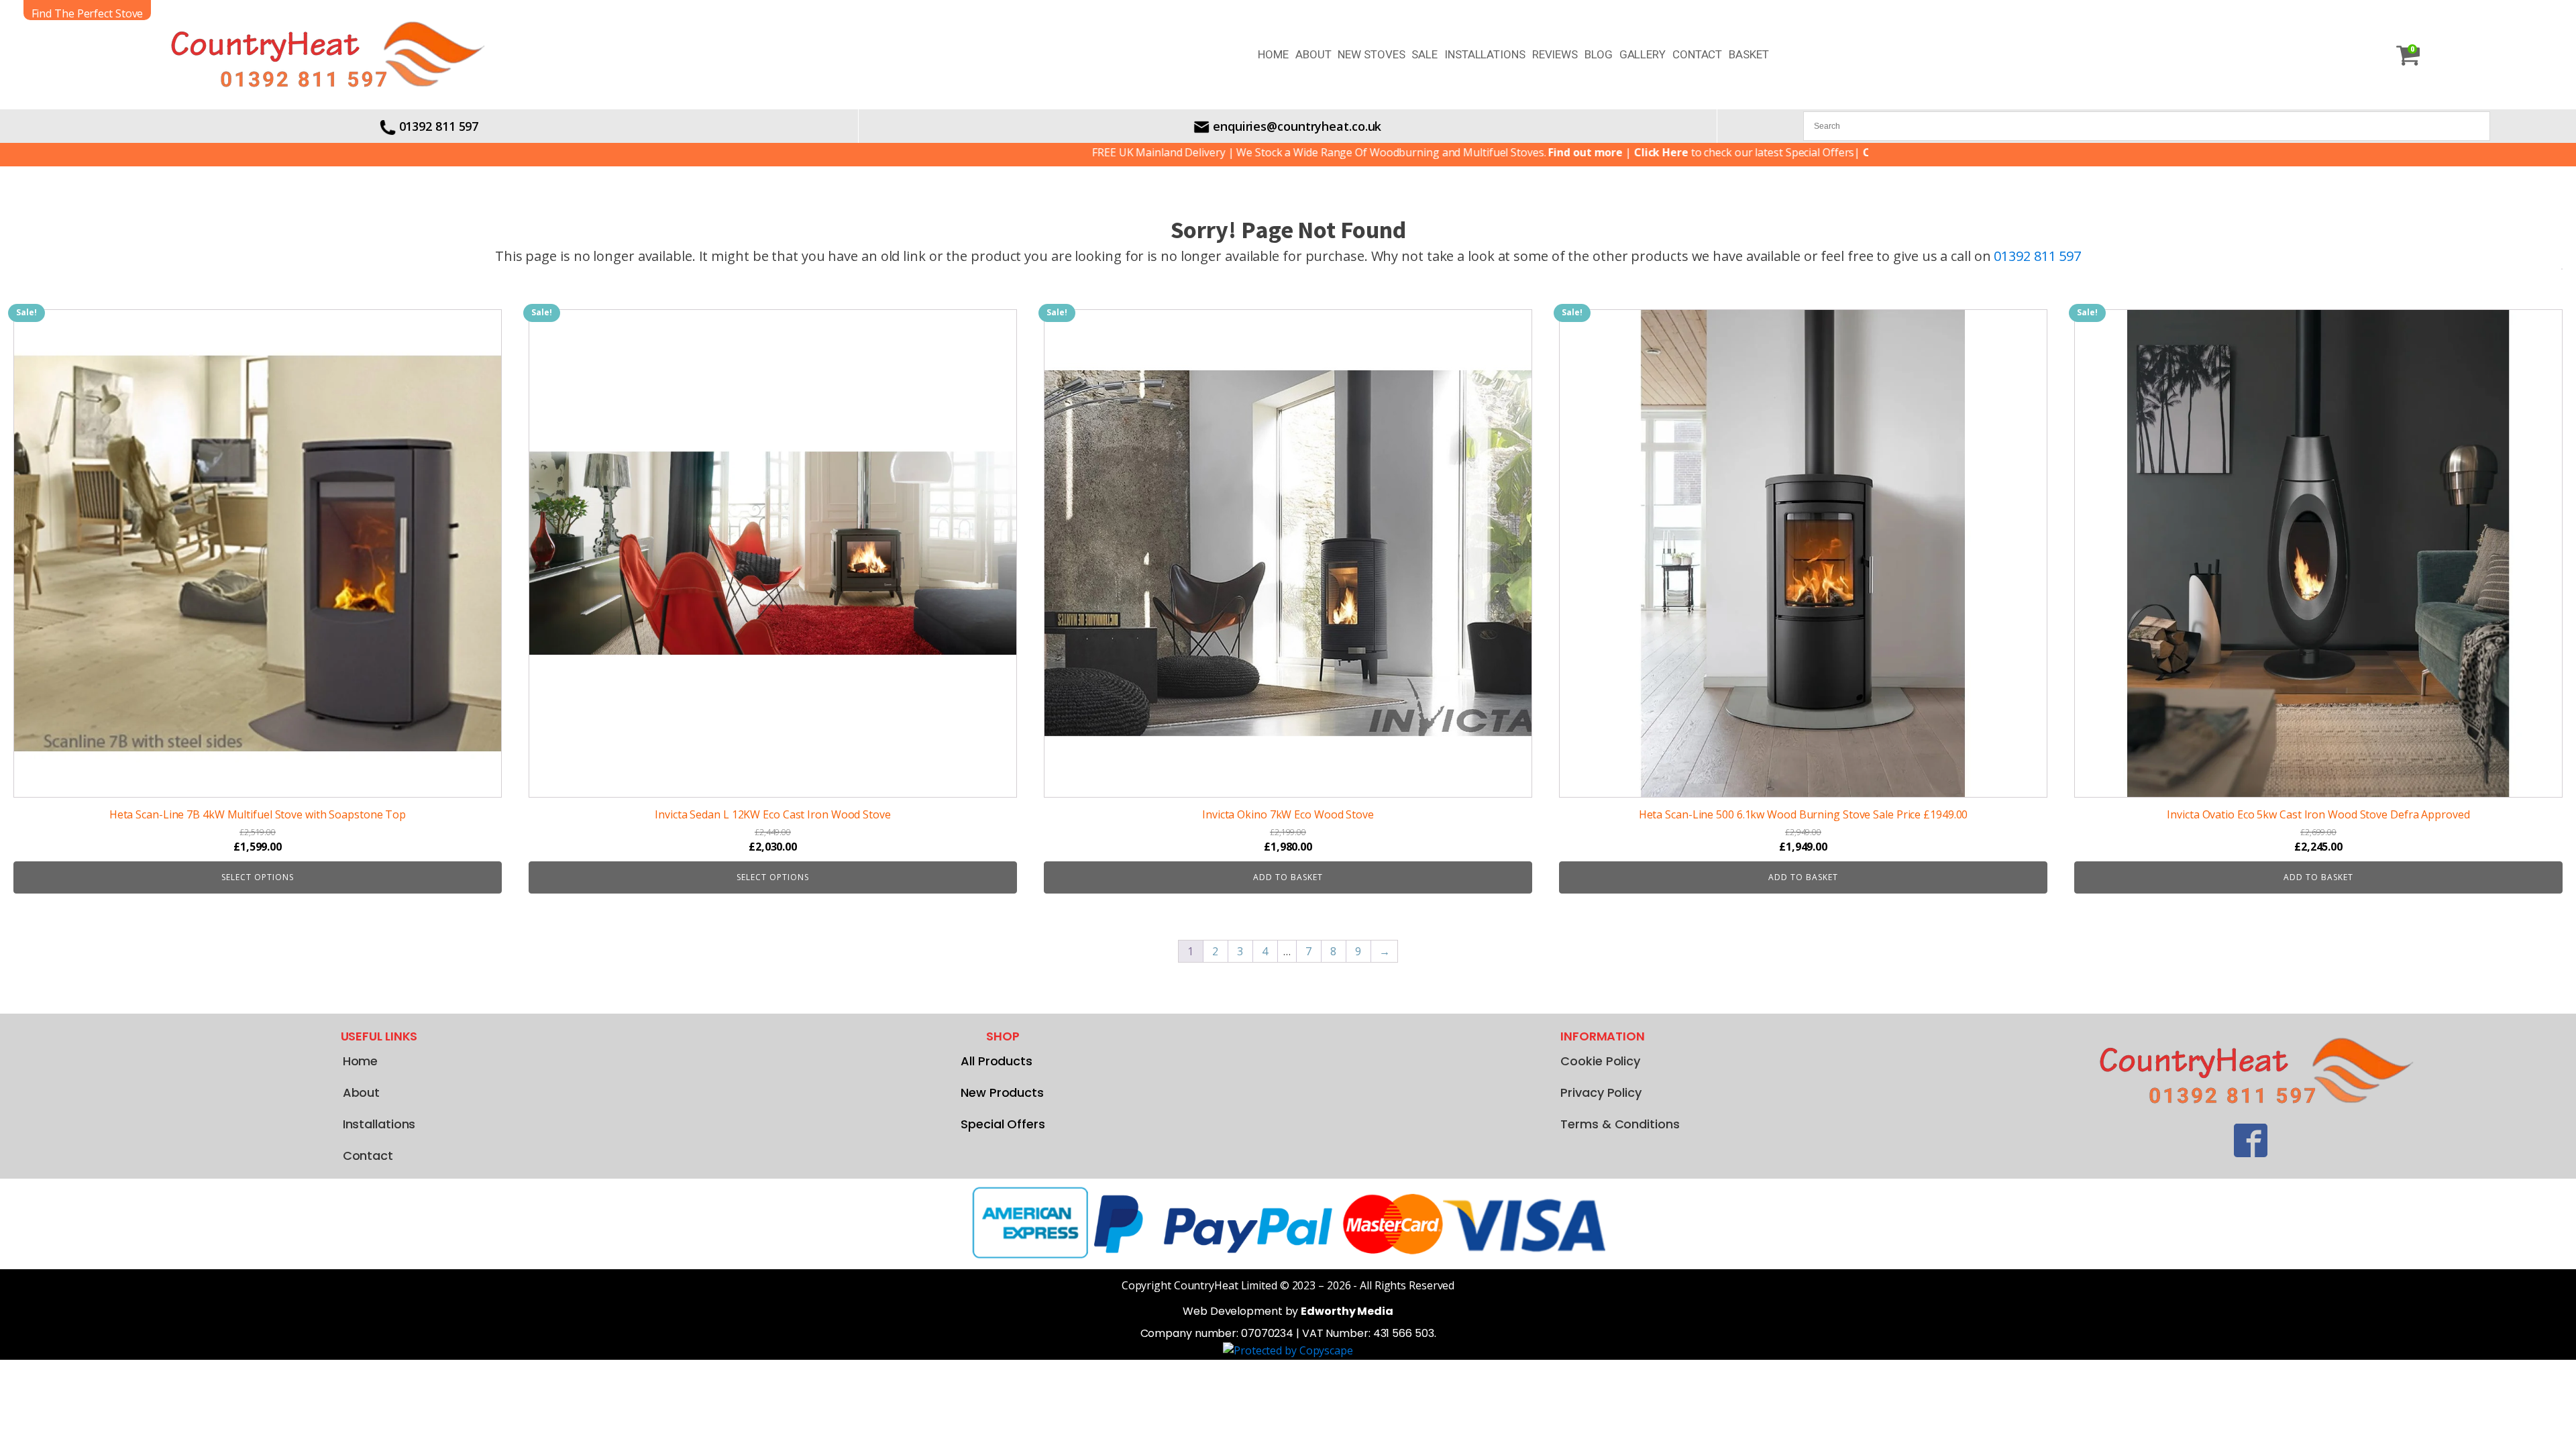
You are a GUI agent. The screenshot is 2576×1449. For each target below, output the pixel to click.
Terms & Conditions (1620, 1124)
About (1313, 54)
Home (1273, 54)
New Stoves (1371, 54)
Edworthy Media (1347, 1311)
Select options (258, 877)
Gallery (1643, 54)
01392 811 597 (439, 126)
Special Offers (1003, 1124)
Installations (1485, 54)
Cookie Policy (1600, 1061)
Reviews (1555, 54)
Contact (1697, 54)
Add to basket (1288, 877)
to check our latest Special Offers (1649, 152)
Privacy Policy (1601, 1092)
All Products (997, 1061)
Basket (1749, 54)
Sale (1425, 54)
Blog (1599, 54)
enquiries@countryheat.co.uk (1297, 126)
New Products (1002, 1092)
